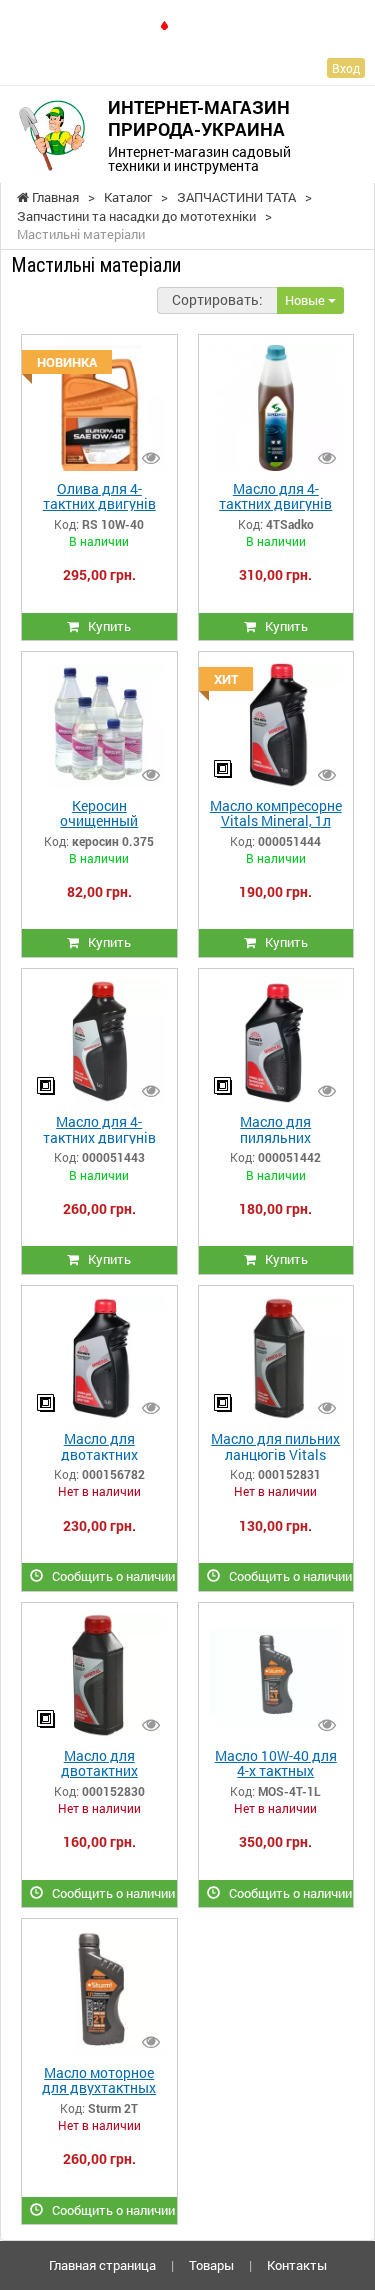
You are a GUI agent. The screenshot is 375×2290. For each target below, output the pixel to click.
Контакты (297, 2265)
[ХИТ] (276, 723)
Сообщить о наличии (109, 1576)
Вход (346, 68)
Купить (105, 626)
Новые (306, 300)
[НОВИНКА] (99, 407)
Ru (189, 24)
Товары (211, 2265)
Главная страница (102, 2265)
